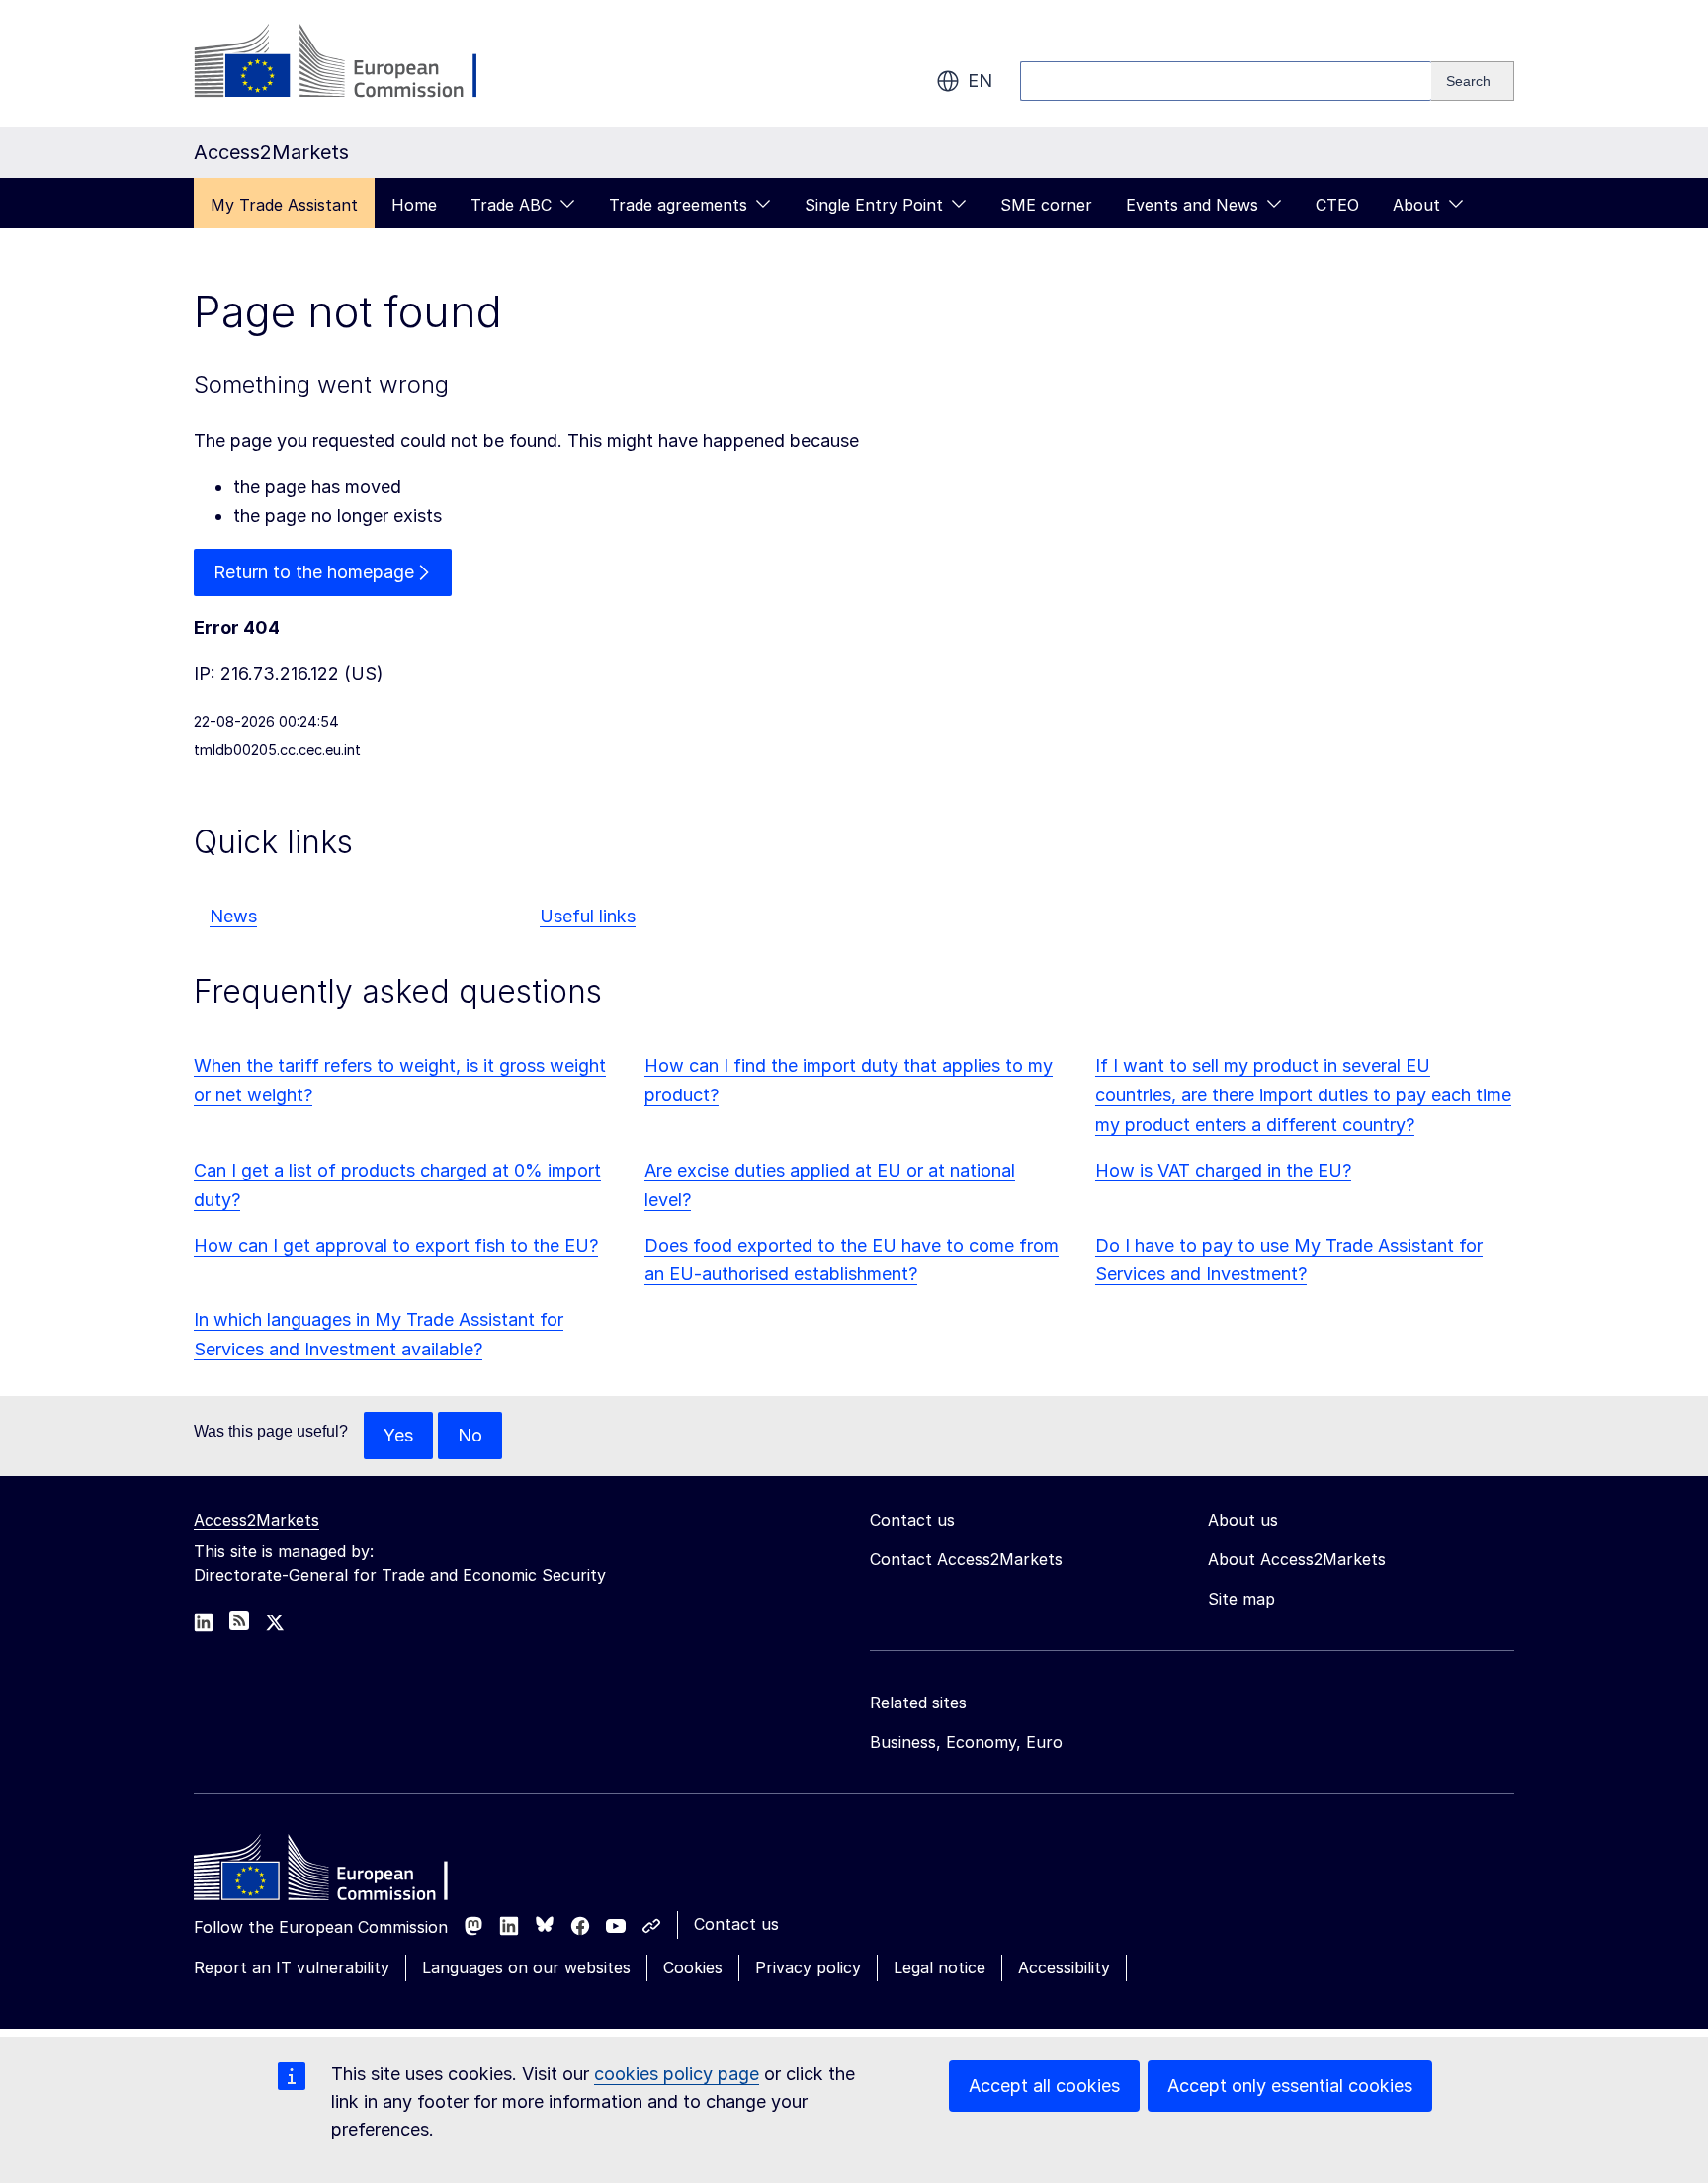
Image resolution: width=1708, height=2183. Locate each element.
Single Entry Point (874, 205)
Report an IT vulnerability (292, 1967)
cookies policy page (677, 2074)
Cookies (693, 1967)
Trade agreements (678, 205)
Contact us (736, 1924)
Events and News (1192, 205)
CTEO (1337, 205)
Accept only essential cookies (1290, 2086)
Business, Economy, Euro (966, 1742)
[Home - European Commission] (337, 1873)
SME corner (1046, 205)
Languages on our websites (526, 1967)
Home (414, 205)
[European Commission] (353, 63)
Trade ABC (511, 205)
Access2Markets (256, 1520)
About (1416, 205)
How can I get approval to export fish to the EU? (396, 1245)
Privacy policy (808, 1967)
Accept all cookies (1044, 2086)
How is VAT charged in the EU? (1223, 1170)
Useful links (588, 916)
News (233, 916)
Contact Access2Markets (966, 1559)
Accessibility (1064, 1967)
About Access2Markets (1297, 1559)
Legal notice (939, 1967)
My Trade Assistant (284, 205)
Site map (1241, 1599)
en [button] (980, 81)
